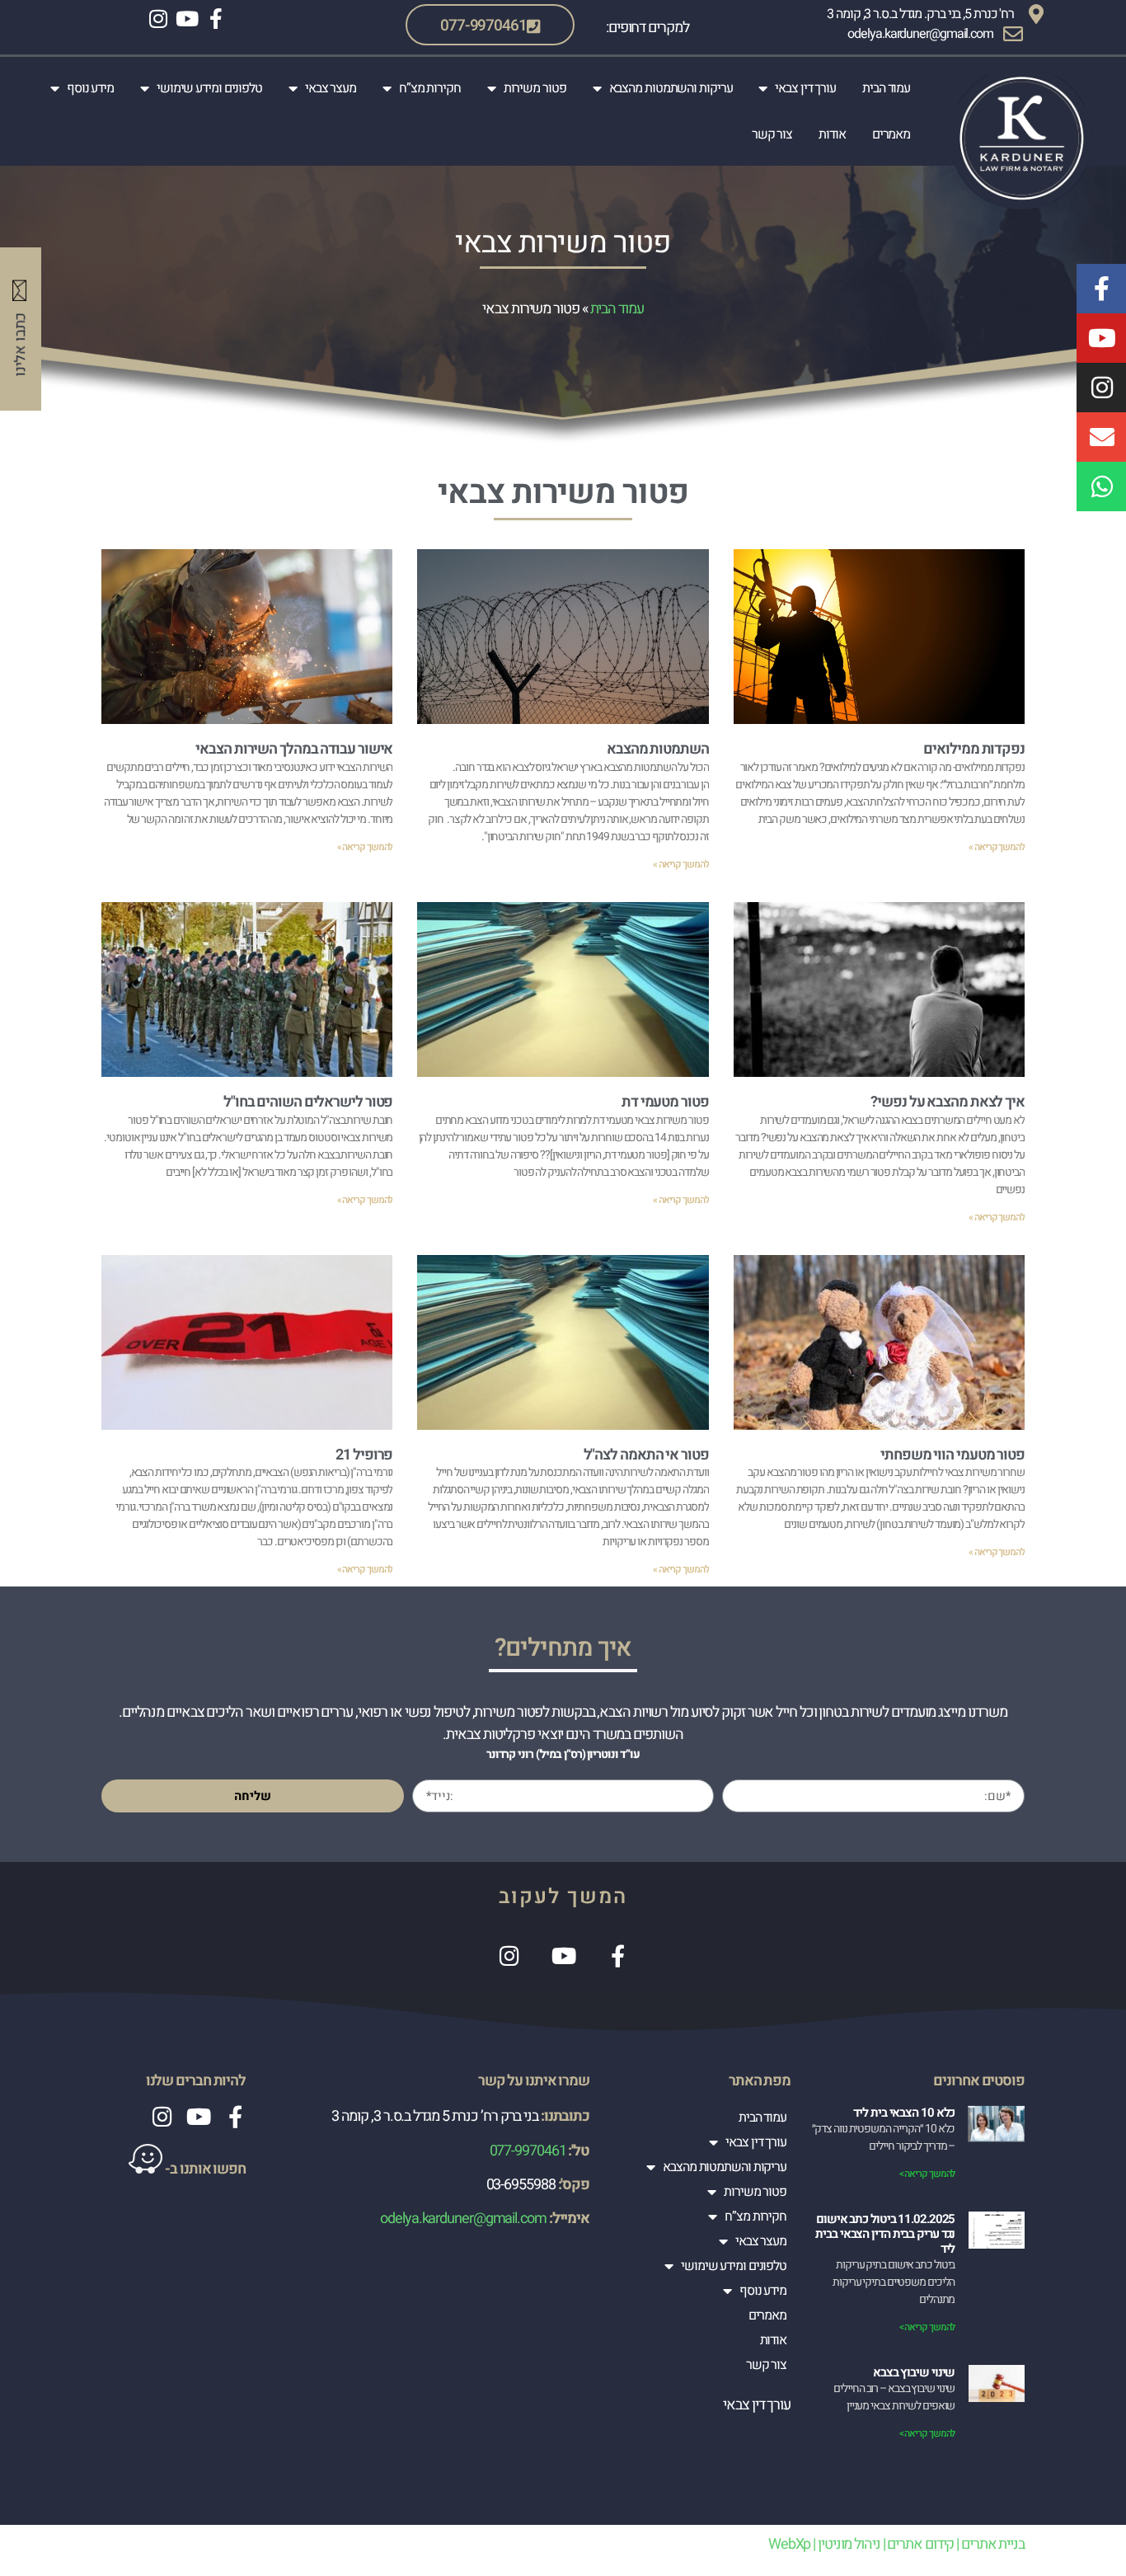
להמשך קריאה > (927, 2174)
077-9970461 (528, 2151)
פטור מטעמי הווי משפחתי (952, 1455)
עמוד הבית (886, 88)
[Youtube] (187, 19)
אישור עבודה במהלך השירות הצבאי (294, 749)
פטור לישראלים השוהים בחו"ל (308, 1102)
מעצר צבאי (331, 88)
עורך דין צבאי (805, 88)
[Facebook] (617, 1956)
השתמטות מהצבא (658, 749)
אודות (832, 134)
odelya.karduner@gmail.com (462, 2219)
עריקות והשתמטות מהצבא (671, 88)
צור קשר (772, 134)
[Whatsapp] (1101, 487)
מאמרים (891, 134)
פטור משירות (535, 88)
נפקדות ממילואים (974, 749)
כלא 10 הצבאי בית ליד (904, 2113)
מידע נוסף (90, 88)
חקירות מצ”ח (430, 88)
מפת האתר (760, 2081)
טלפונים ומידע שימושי (209, 88)
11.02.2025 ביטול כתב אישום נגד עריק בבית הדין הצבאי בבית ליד (885, 2234)
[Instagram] (158, 19)
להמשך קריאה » (997, 847)
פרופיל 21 (364, 1455)
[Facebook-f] (216, 19)
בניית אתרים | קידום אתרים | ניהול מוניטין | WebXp (896, 2544)
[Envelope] (1101, 437)
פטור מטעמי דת (665, 1102)
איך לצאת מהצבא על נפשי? (948, 1102)
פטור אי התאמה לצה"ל (646, 1455)
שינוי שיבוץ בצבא (914, 2372)
